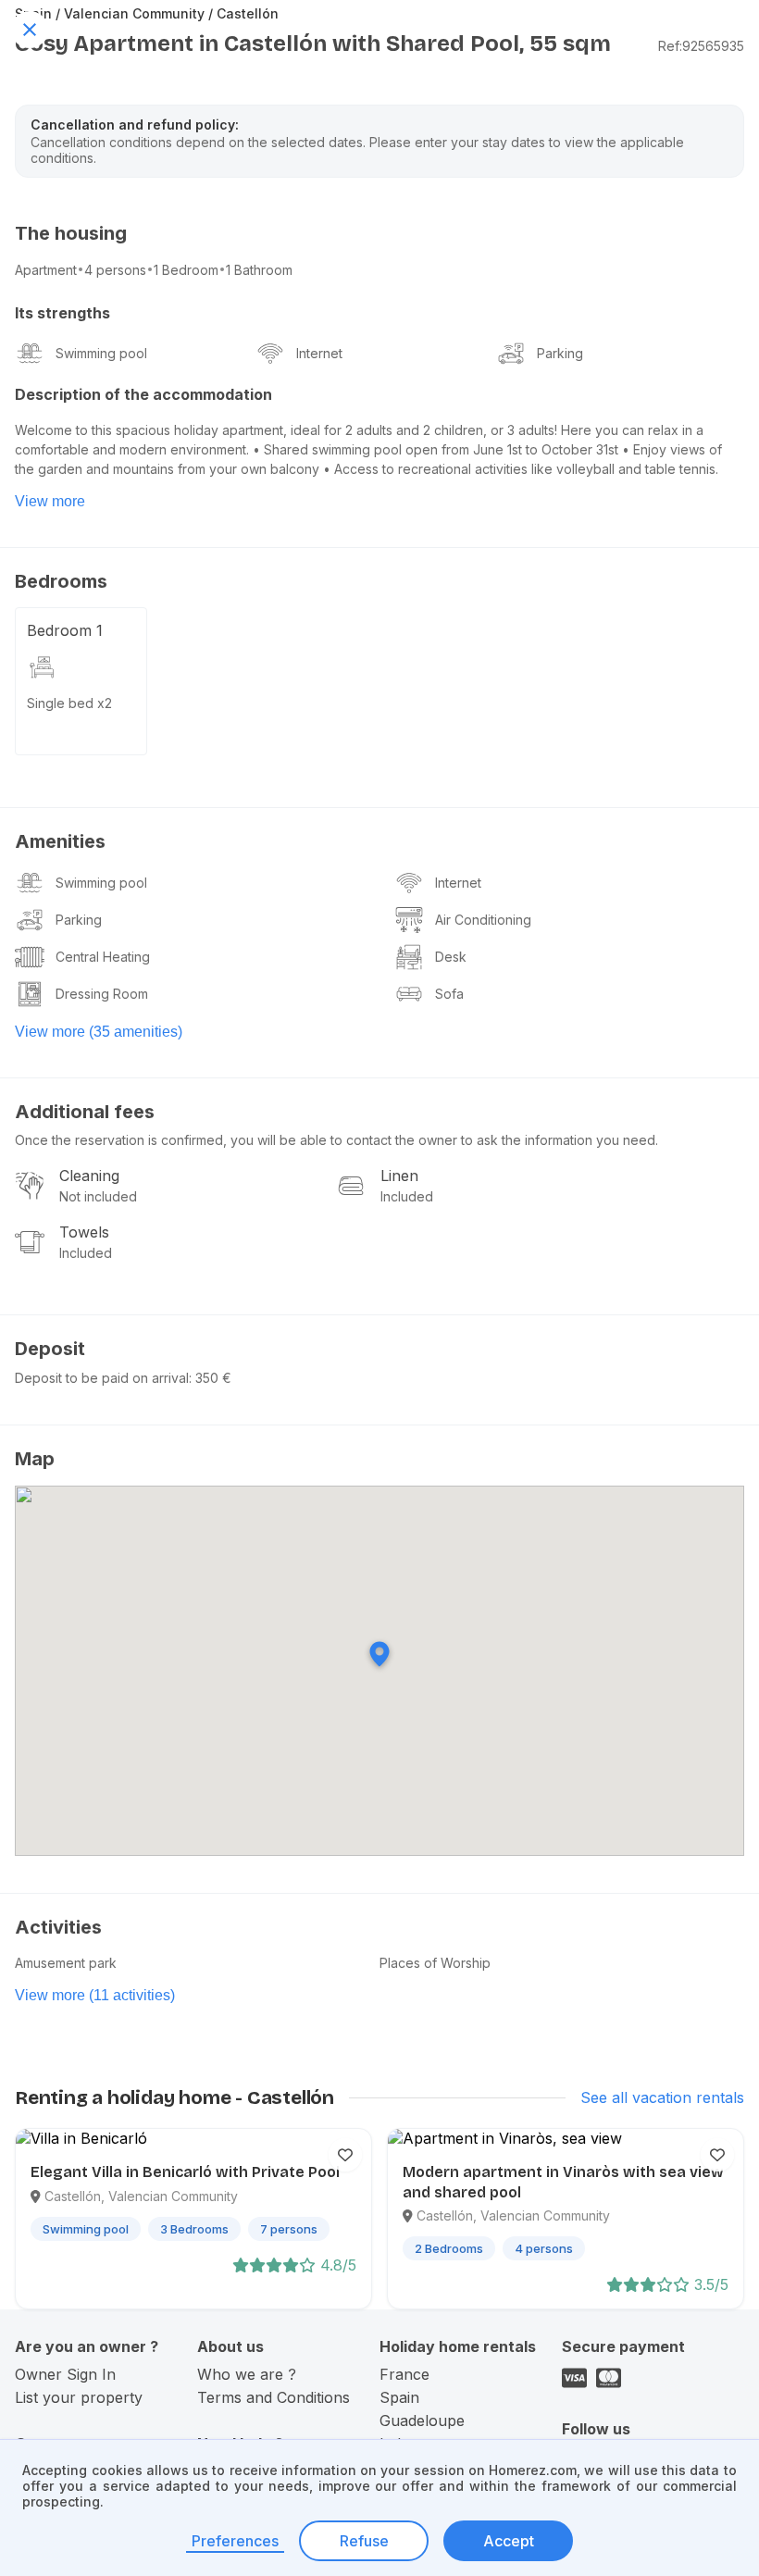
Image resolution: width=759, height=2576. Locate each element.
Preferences (235, 2541)
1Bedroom (186, 270)
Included (407, 1196)
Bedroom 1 (65, 630)
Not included (98, 1196)
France (404, 2374)
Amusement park (66, 1963)
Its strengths (62, 313)
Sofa (449, 994)
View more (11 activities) (95, 1995)
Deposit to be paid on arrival (102, 1378)
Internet (319, 353)
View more (50, 501)
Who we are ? (247, 2374)
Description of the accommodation (143, 394)
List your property (79, 2397)
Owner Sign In (65, 2374)
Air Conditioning (483, 920)
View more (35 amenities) (99, 1032)
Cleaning (89, 1176)
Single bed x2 (69, 703)
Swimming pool (101, 353)
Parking (560, 353)
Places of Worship (435, 1963)
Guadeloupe (422, 2420)
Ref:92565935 (701, 46)
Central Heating (103, 957)
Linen (399, 1176)
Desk (451, 957)
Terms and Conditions (274, 2397)
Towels (84, 1232)
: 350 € (210, 1378)
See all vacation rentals (662, 2097)
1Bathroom (259, 270)
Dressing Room (102, 994)
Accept (509, 2541)
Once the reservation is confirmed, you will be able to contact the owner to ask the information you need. (336, 1140)
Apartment (46, 270)
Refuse (364, 2541)
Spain (399, 2397)
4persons (115, 270)
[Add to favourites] (345, 2155)
